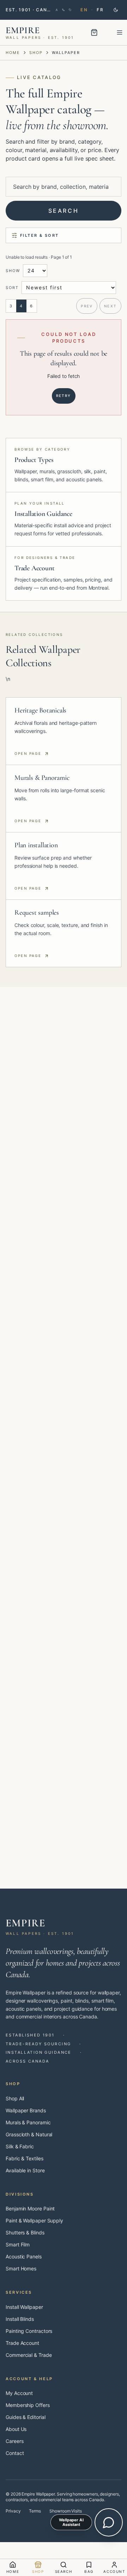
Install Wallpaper (24, 2307)
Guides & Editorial (26, 2417)
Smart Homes (21, 2268)
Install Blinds (20, 2319)
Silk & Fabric (20, 2146)
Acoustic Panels (24, 2256)
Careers (14, 2441)
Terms (35, 2511)
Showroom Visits (66, 2511)
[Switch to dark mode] (116, 10)
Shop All (15, 2098)
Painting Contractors (29, 2331)
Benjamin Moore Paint (30, 2208)
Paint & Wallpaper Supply (34, 2220)
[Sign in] (57, 10)
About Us (16, 2429)
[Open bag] (94, 32)
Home (13, 53)
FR (100, 10)
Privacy (13, 2511)
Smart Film (18, 2244)
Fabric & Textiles (25, 2158)
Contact (15, 2453)
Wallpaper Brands (26, 2110)
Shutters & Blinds (25, 2232)
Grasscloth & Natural (29, 2134)
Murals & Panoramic (28, 2122)
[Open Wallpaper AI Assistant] (109, 2522)
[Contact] (63, 10)
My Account (19, 2393)
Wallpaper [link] (66, 53)
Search (64, 211)
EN (84, 10)
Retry (64, 396)
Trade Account (22, 2343)
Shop (36, 53)
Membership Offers (28, 2405)
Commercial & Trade (29, 2355)
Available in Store (25, 2170)
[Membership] (70, 10)
